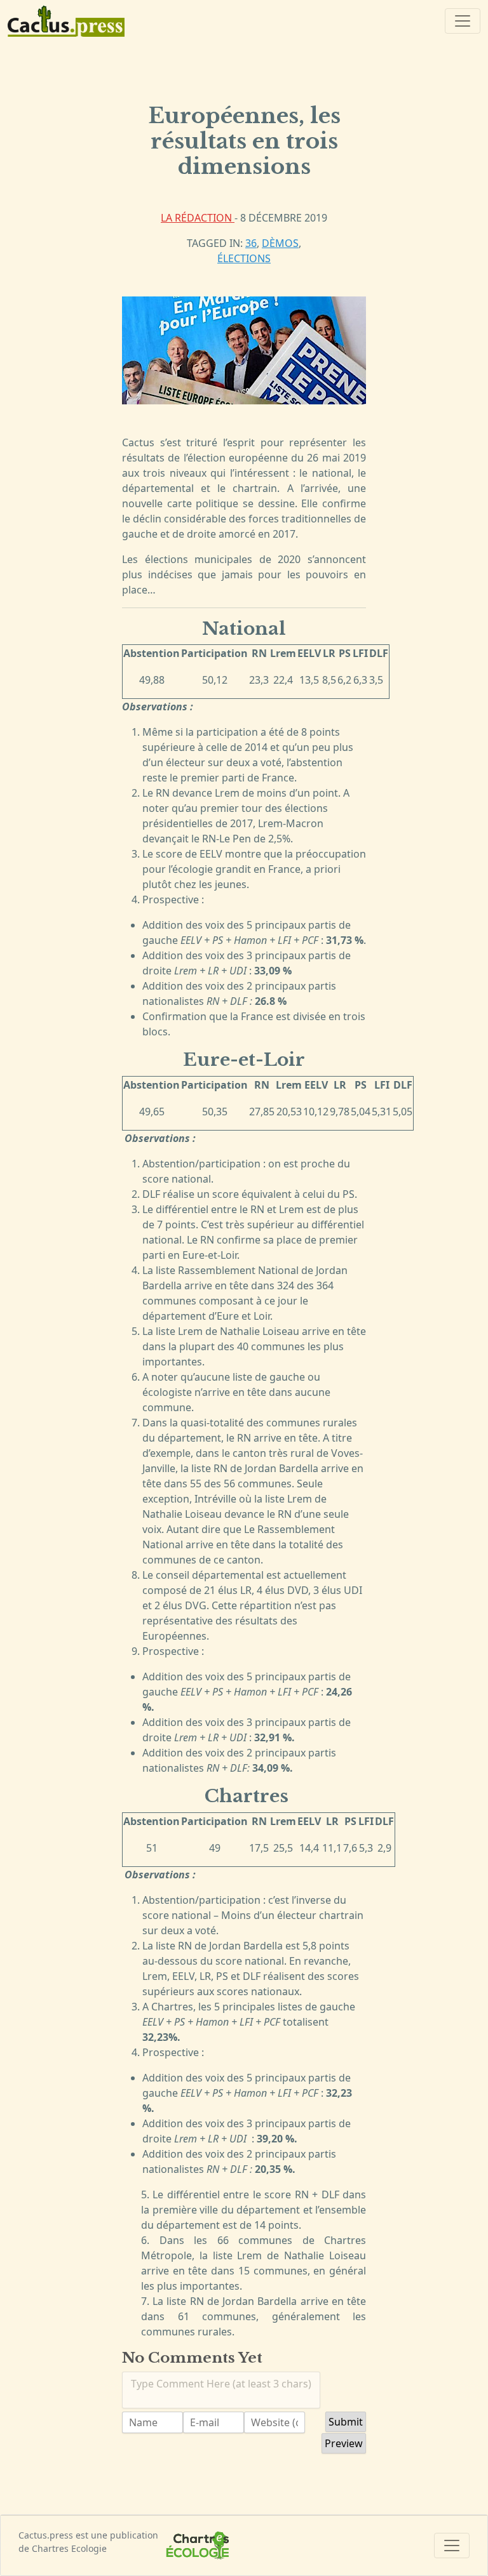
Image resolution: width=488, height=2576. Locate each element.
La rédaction (198, 218)
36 (251, 243)
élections (244, 258)
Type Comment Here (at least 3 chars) (221, 2384)
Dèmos (280, 243)
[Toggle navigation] (463, 21)
